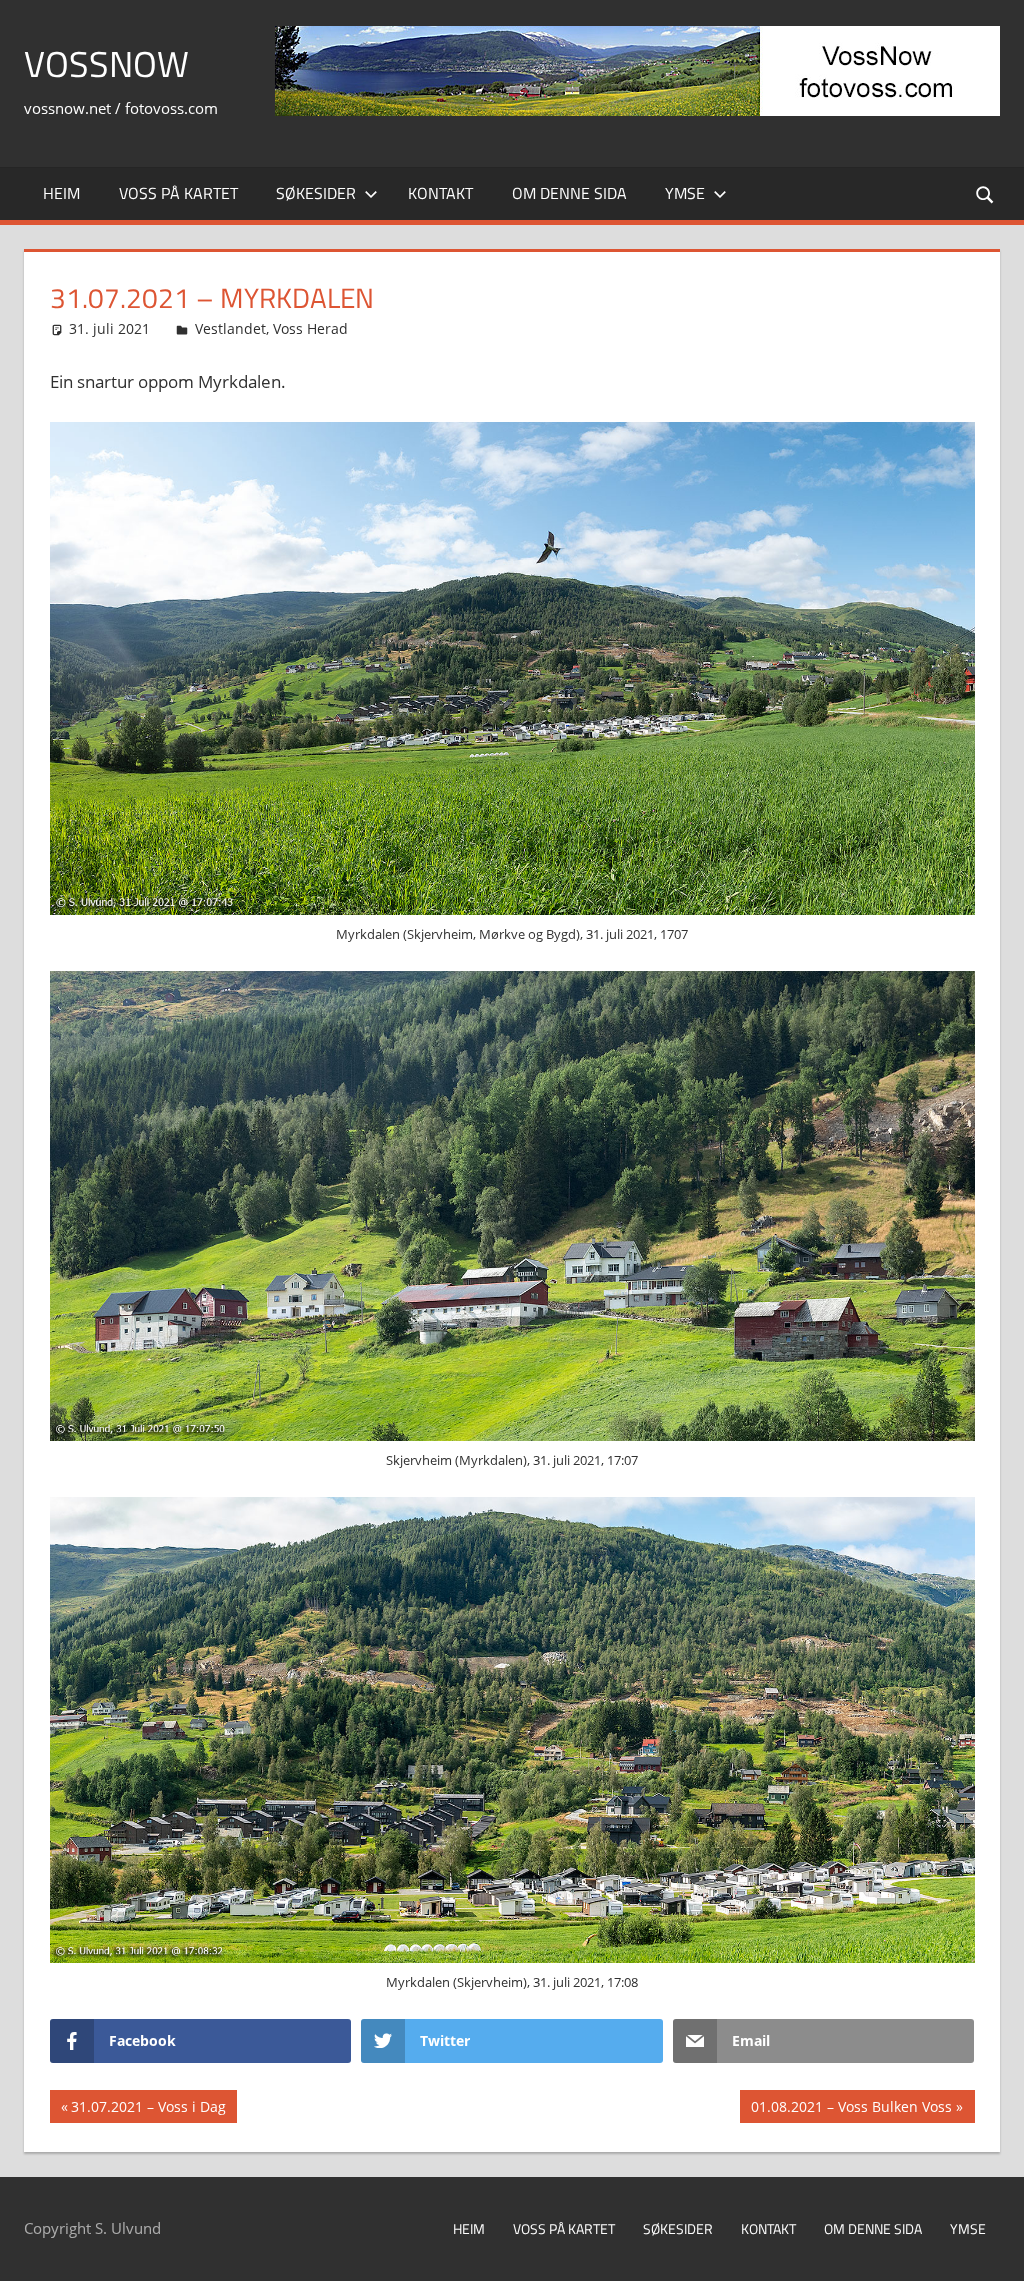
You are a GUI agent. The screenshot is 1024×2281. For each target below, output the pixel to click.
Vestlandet (230, 328)
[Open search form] (986, 193)
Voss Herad (310, 328)
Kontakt (440, 193)
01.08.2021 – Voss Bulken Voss (851, 2109)
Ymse (685, 193)
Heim (61, 193)
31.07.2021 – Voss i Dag (148, 2109)
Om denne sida (569, 193)
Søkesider (316, 193)
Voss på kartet (178, 193)
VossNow (106, 63)
